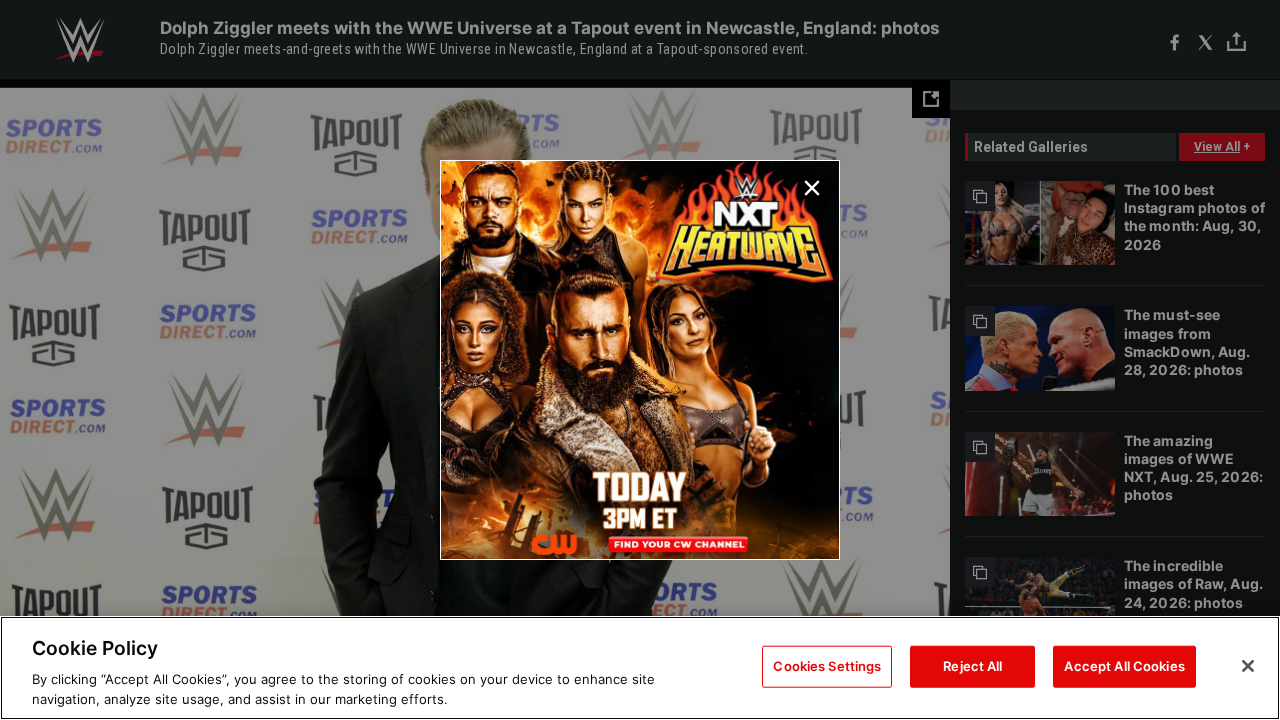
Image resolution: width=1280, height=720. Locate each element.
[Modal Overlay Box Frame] (640, 360)
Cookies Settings (827, 666)
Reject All (972, 666)
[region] (640, 668)
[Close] (1248, 666)
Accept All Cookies (1124, 666)
